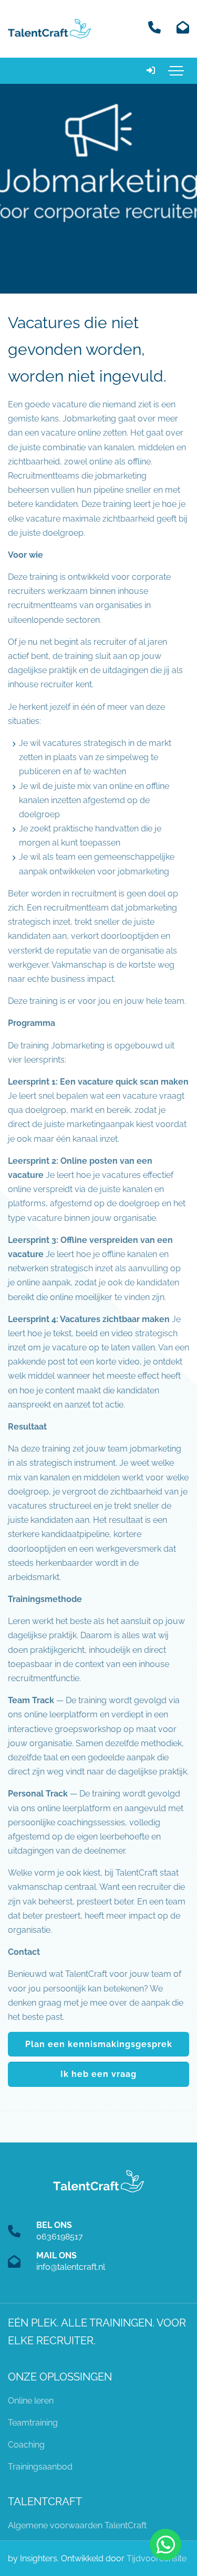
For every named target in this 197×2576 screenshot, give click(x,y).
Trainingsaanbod (40, 2467)
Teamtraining (33, 2423)
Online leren (31, 2401)
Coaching (26, 2445)
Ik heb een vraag (98, 2074)
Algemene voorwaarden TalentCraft (77, 2525)
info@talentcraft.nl (71, 2267)
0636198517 (60, 2237)
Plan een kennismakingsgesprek (99, 2044)
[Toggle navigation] (176, 71)
